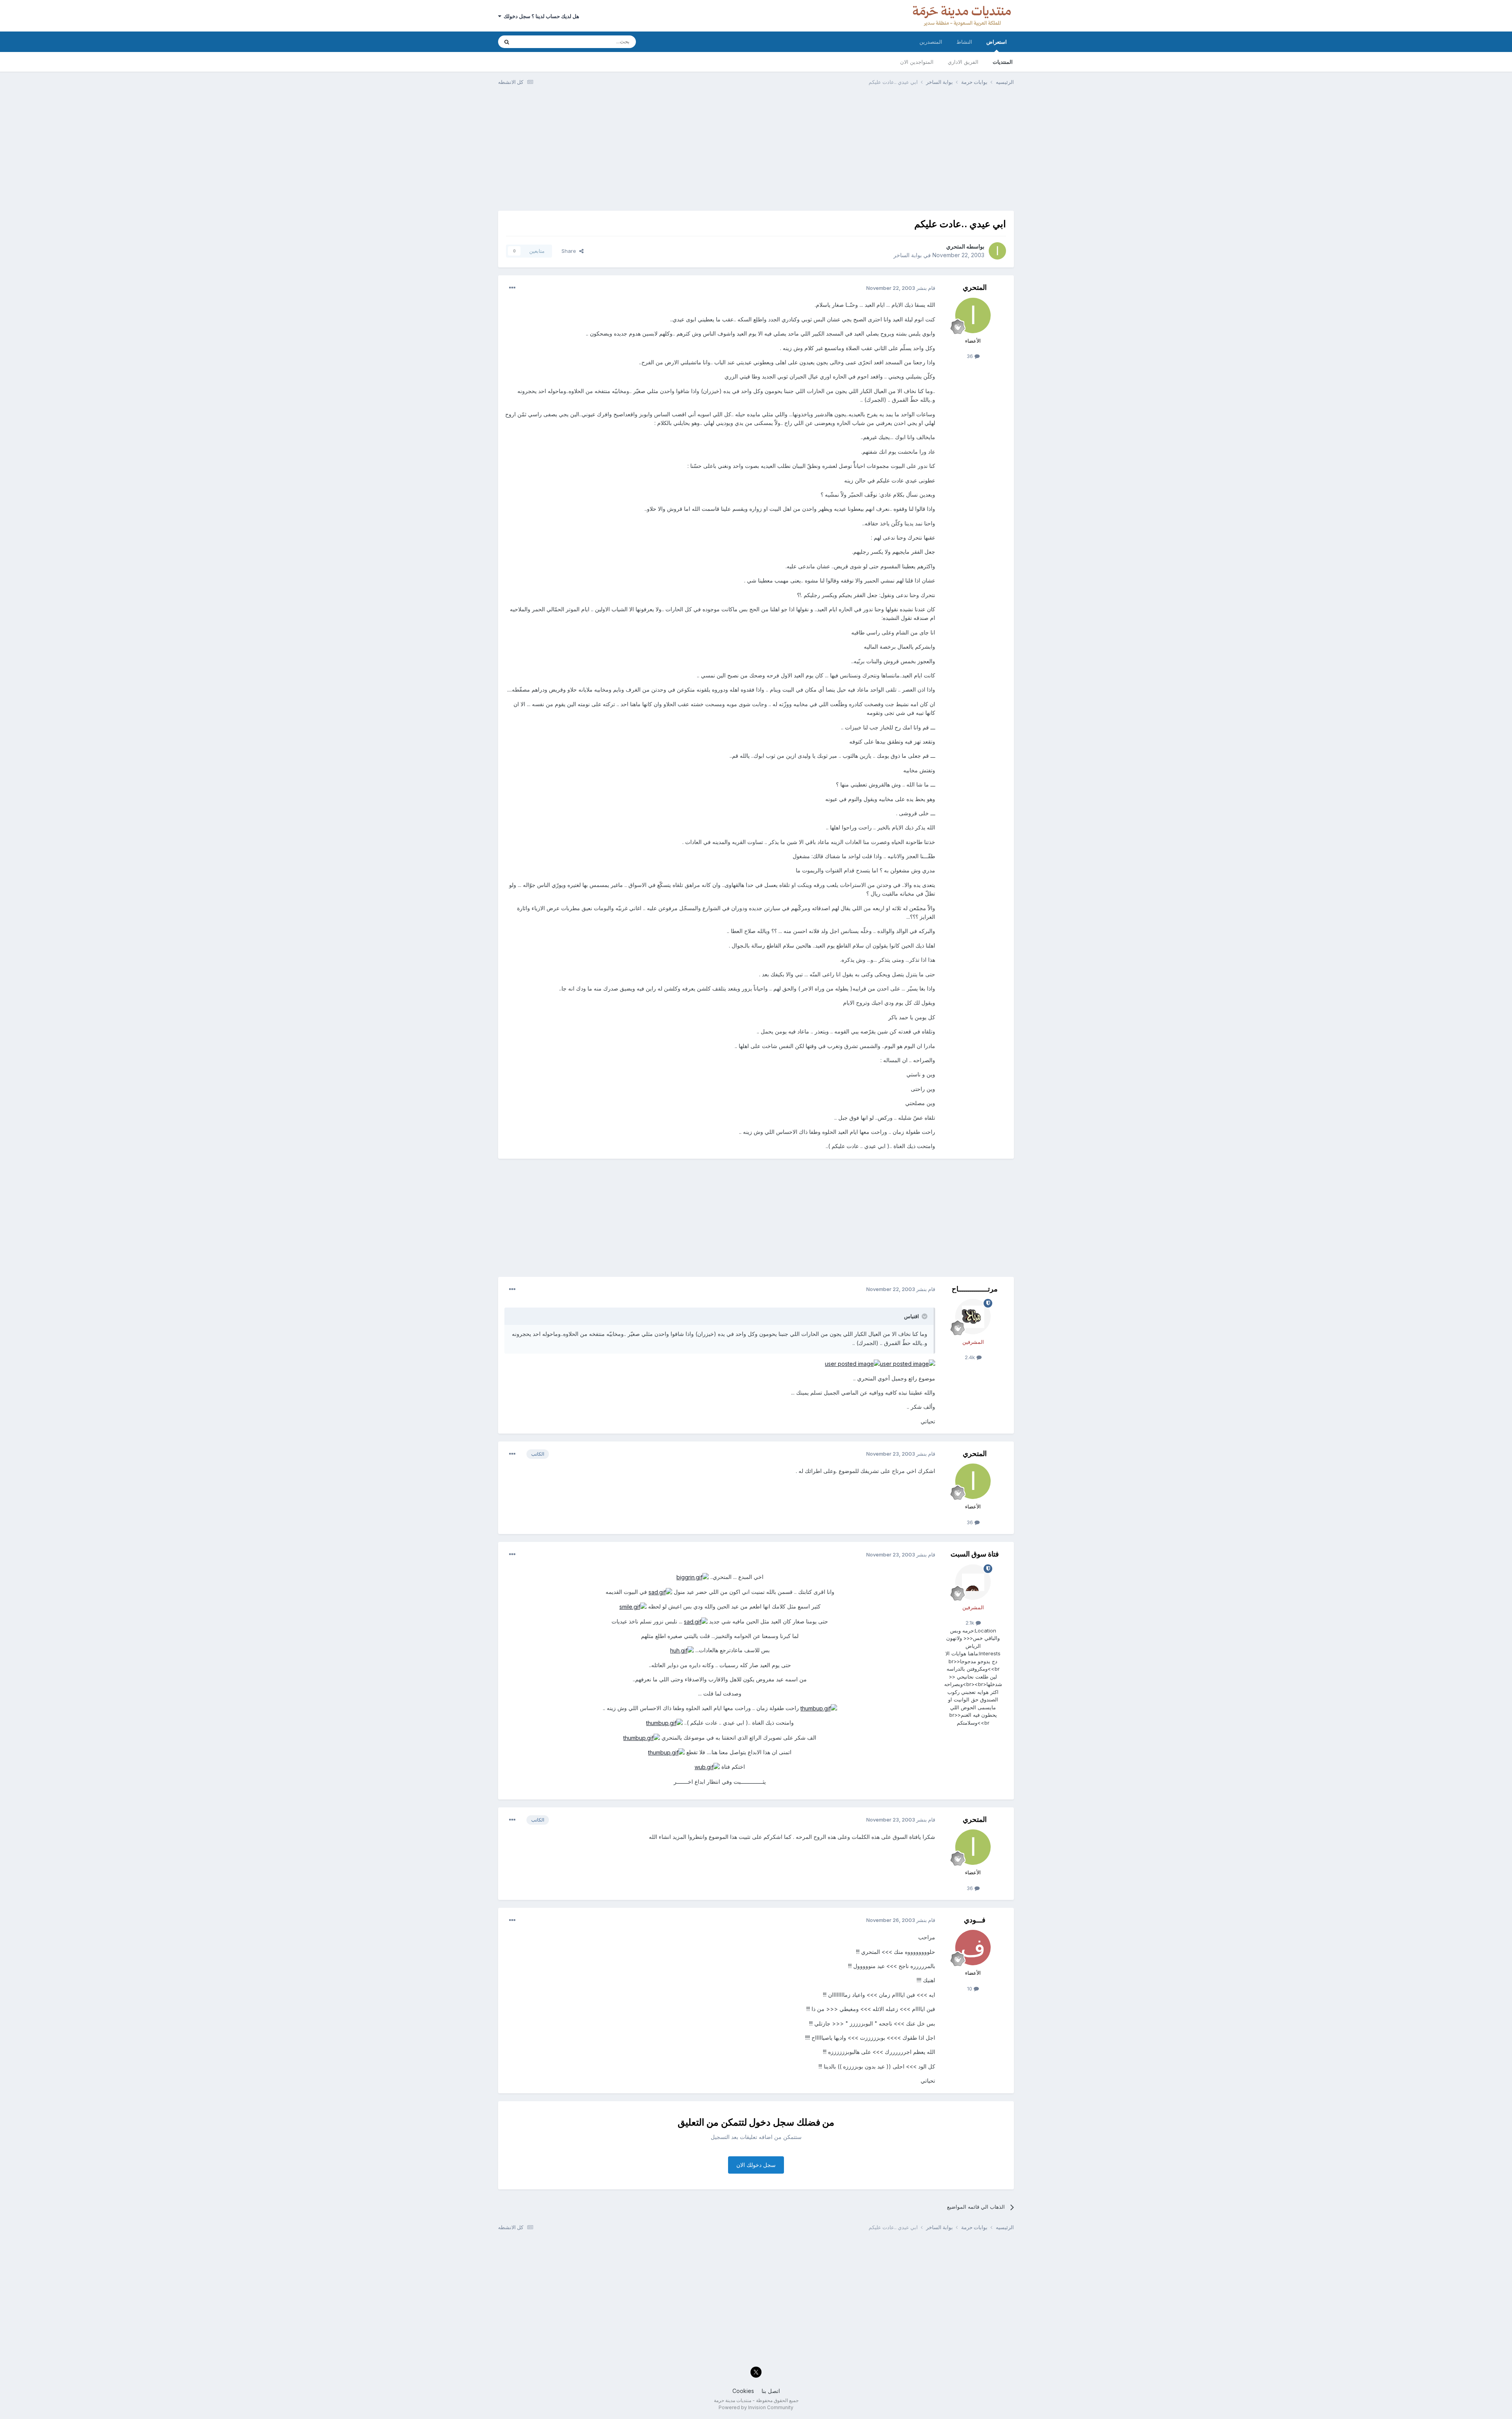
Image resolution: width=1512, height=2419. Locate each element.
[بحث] (507, 42)
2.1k (971, 1623)
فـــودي (975, 1920)
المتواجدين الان (917, 62)
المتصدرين (931, 42)
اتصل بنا (771, 2391)
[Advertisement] (756, 152)
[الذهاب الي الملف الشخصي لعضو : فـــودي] (973, 1948)
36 (971, 356)
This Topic (538, 42)
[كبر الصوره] (908, 1363)
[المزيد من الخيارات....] (512, 288)
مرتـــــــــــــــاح (975, 1289)
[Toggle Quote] (924, 1316)
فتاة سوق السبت (975, 1554)
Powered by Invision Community (756, 2407)
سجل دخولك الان (756, 2165)
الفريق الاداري (963, 62)
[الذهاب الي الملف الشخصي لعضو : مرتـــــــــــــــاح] (973, 1317)
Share (570, 251)
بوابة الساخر (908, 255)
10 (970, 1989)
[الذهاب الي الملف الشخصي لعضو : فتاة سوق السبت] (973, 1582)
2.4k (971, 1357)
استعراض (997, 42)
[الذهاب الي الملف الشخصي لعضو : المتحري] (997, 251)
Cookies (743, 2391)
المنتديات (1003, 62)
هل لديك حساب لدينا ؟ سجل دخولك (540, 16)
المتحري (956, 246)
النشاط (964, 42)
